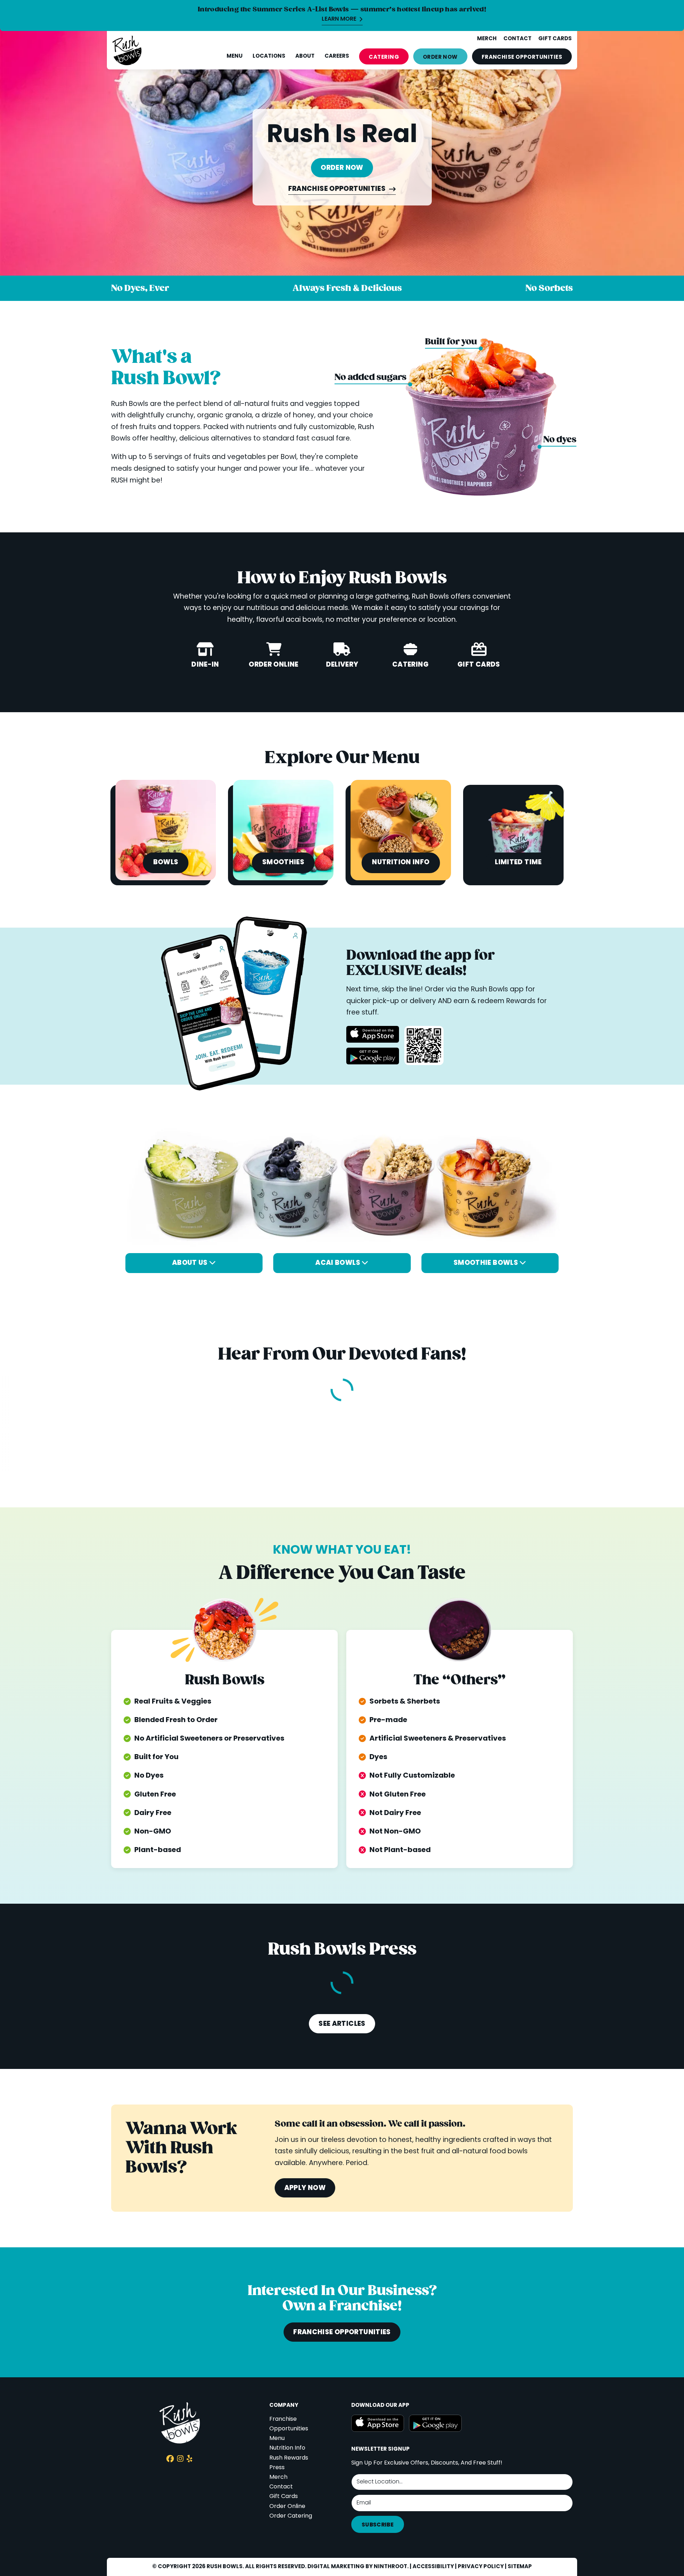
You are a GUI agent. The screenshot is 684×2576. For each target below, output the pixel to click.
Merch (278, 2477)
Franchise (522, 57)
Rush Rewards (289, 2458)
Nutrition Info (287, 2448)
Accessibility (433, 2567)
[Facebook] (170, 2460)
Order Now (440, 57)
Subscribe (378, 2525)
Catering (384, 57)
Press (277, 2468)
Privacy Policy (481, 2567)
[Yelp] (190, 2460)
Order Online (287, 2507)
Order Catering (291, 2516)
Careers (337, 56)
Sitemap (520, 2567)
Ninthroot (390, 2567)
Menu (235, 56)
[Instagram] (180, 2460)
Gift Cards (284, 2497)
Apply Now (305, 2188)
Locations (269, 56)
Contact (281, 2487)
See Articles (342, 2024)
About (305, 56)
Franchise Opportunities (337, 190)
